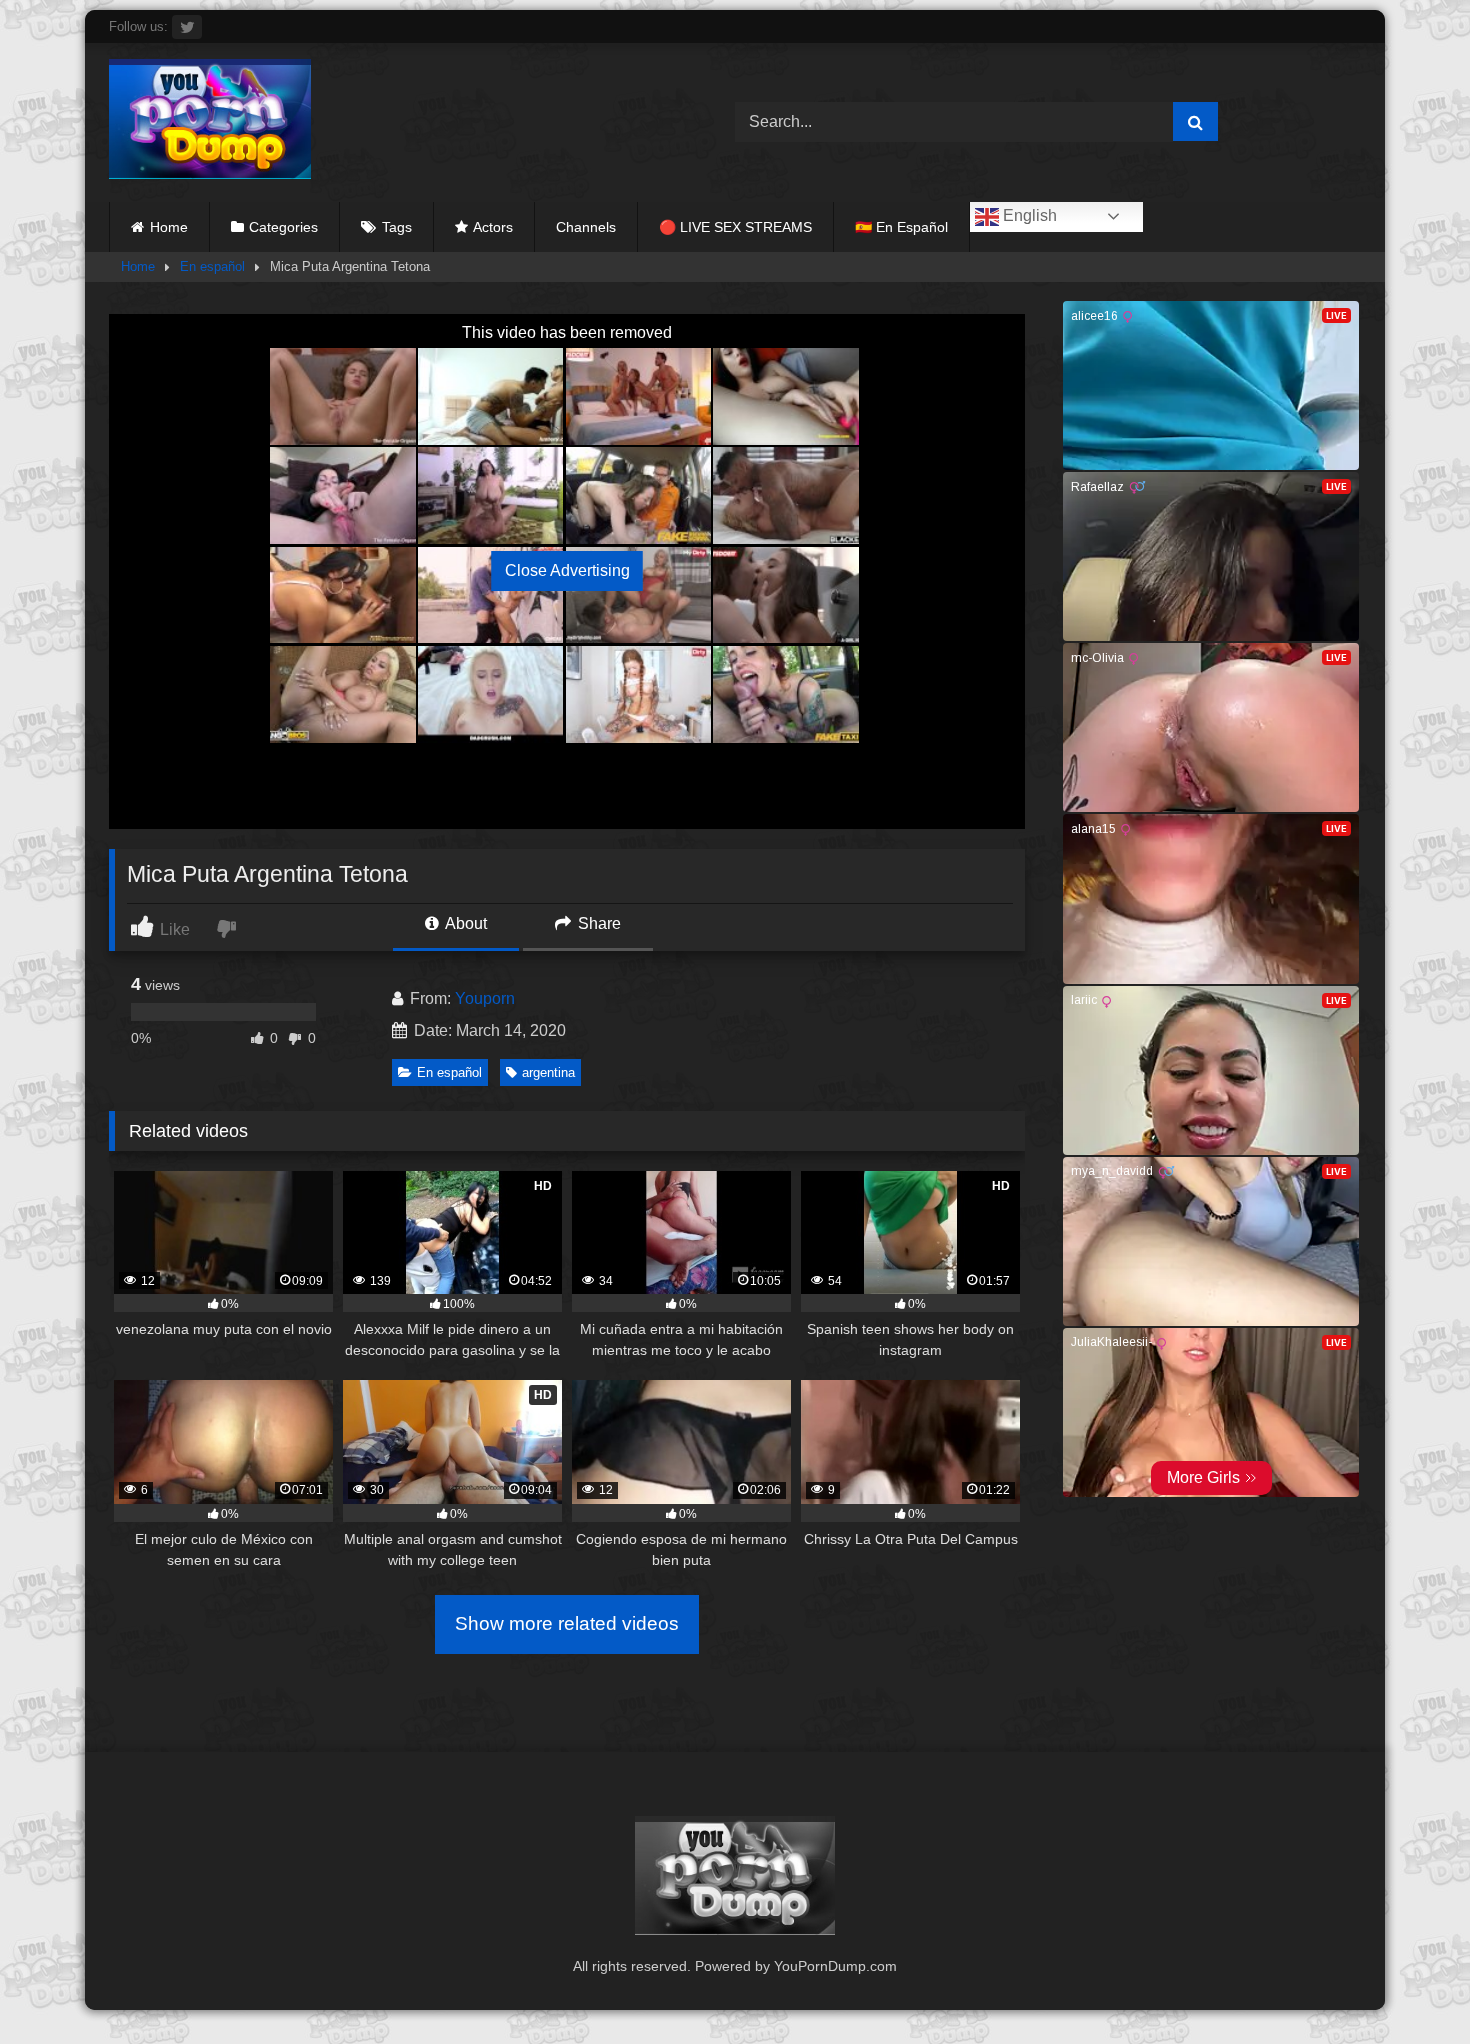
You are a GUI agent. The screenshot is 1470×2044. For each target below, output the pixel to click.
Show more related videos (567, 1623)
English (1028, 215)
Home (169, 227)
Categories (283, 227)
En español (212, 266)
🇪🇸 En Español (901, 227)
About (464, 923)
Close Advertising (567, 570)
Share (597, 923)
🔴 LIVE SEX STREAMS (735, 227)
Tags (397, 227)
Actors (493, 227)
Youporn (485, 998)
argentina (548, 1072)
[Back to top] (1408, 1984)
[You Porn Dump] (210, 122)
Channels (586, 227)
